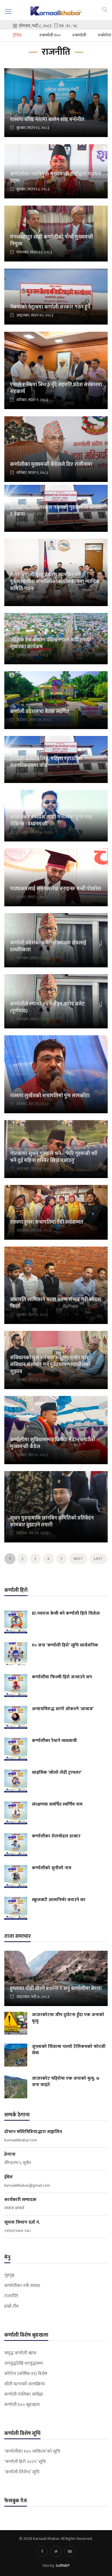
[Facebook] (42, 2551)
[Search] (105, 9)
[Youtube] (70, 2551)
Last (98, 1559)
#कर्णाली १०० (50, 35)
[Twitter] (56, 2551)
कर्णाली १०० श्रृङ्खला (22, 2405)
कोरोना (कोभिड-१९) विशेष (26, 2374)
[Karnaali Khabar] (56, 11)
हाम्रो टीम (11, 2307)
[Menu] (8, 11)
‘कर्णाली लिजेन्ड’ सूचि (22, 2472)
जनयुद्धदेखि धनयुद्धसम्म (24, 2364)
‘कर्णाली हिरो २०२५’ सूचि (25, 2462)
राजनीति (11, 2296)
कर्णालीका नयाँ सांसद (22, 2286)
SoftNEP (63, 2566)
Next (78, 1559)
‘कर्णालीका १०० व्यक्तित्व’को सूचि (32, 2452)
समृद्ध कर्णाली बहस (20, 2353)
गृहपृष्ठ (9, 2276)
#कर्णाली (79, 35)
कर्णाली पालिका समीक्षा (24, 2395)
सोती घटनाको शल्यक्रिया (25, 2384)
